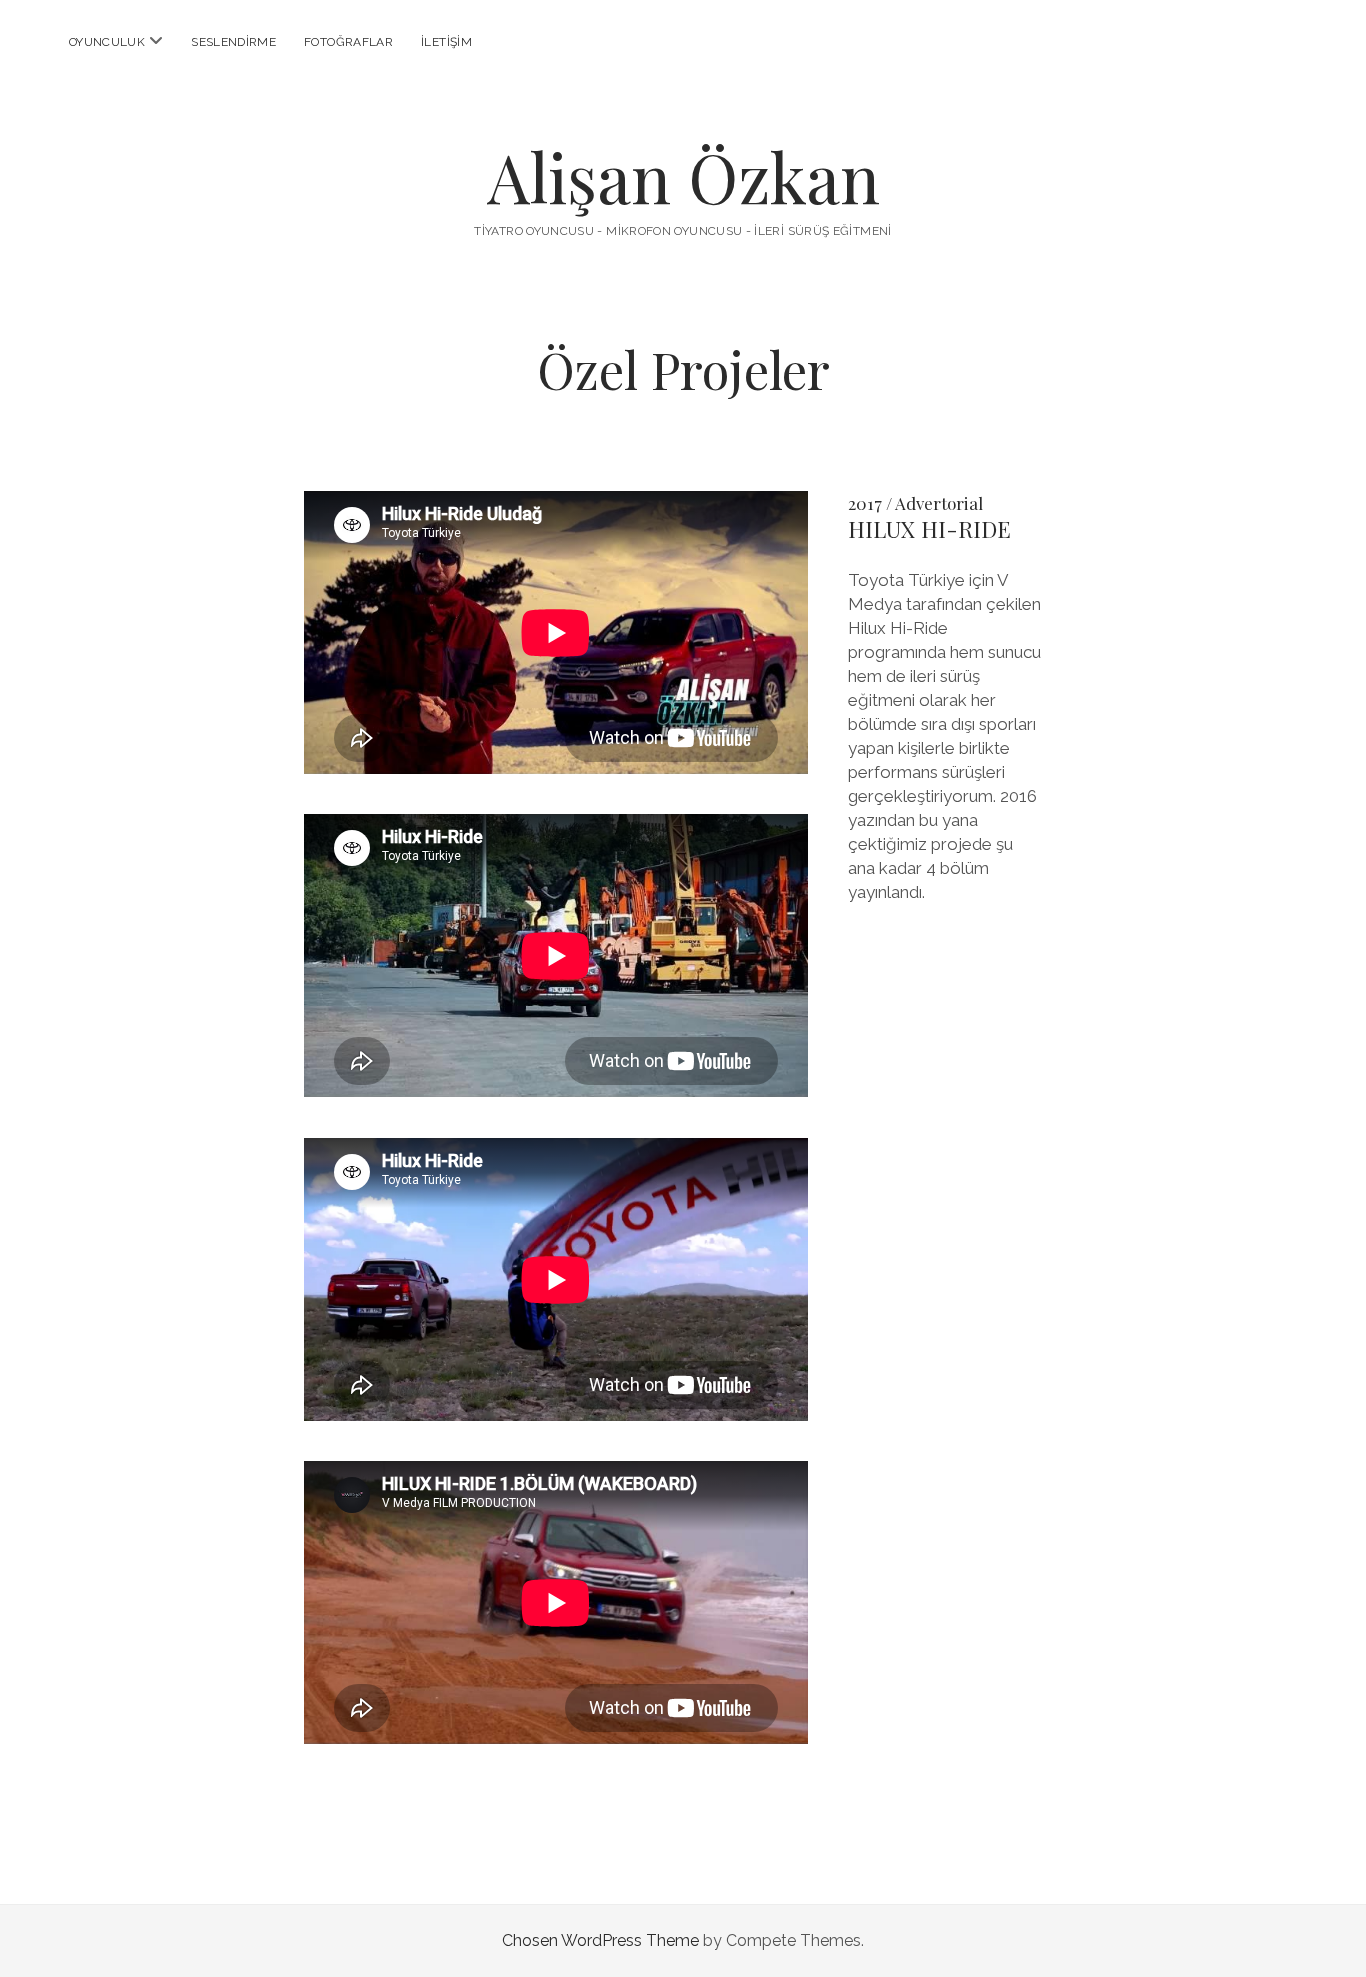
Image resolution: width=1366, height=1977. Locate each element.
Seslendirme (233, 42)
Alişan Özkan (683, 176)
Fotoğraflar (348, 42)
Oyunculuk (107, 42)
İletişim (446, 42)
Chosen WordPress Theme (600, 1940)
